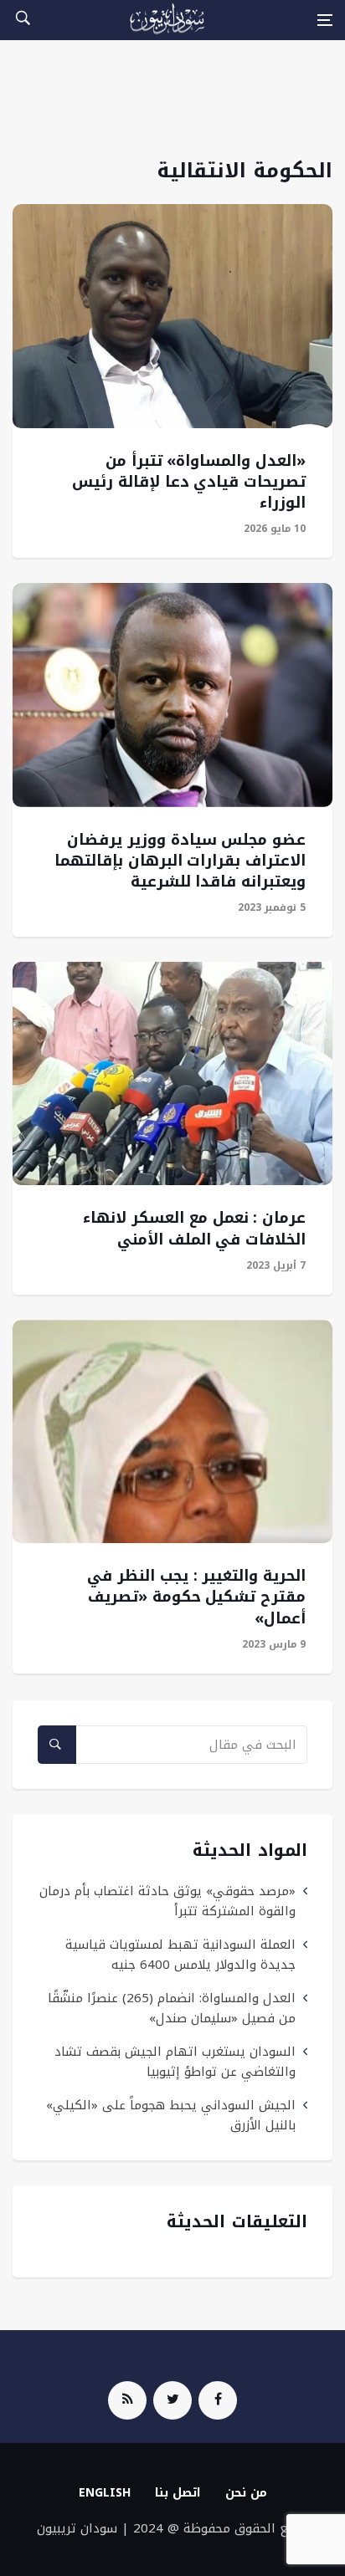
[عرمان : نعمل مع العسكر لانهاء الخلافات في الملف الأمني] (172, 1073)
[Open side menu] (325, 20)
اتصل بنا (178, 2493)
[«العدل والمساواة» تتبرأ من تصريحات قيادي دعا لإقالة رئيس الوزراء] (172, 316)
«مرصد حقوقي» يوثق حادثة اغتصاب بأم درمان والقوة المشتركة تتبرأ (167, 1901)
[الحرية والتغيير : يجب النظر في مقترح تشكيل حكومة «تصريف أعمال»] (172, 1431)
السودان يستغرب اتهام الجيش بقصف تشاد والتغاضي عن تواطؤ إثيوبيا (175, 2062)
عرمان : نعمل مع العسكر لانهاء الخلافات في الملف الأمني (194, 1228)
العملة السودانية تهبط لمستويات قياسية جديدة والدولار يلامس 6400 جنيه (180, 1955)
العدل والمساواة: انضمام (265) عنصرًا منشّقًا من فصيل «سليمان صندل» (172, 2008)
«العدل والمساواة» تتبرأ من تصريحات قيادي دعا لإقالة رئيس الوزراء (189, 482)
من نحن (246, 2493)
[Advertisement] (172, 108)
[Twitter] (172, 2400)
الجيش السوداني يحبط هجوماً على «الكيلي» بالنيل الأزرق (171, 2115)
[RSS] (127, 2400)
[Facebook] (218, 2400)
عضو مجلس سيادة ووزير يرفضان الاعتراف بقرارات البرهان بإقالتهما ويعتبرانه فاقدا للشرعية (180, 861)
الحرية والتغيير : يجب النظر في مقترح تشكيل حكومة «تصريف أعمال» (196, 1597)
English (105, 2493)
